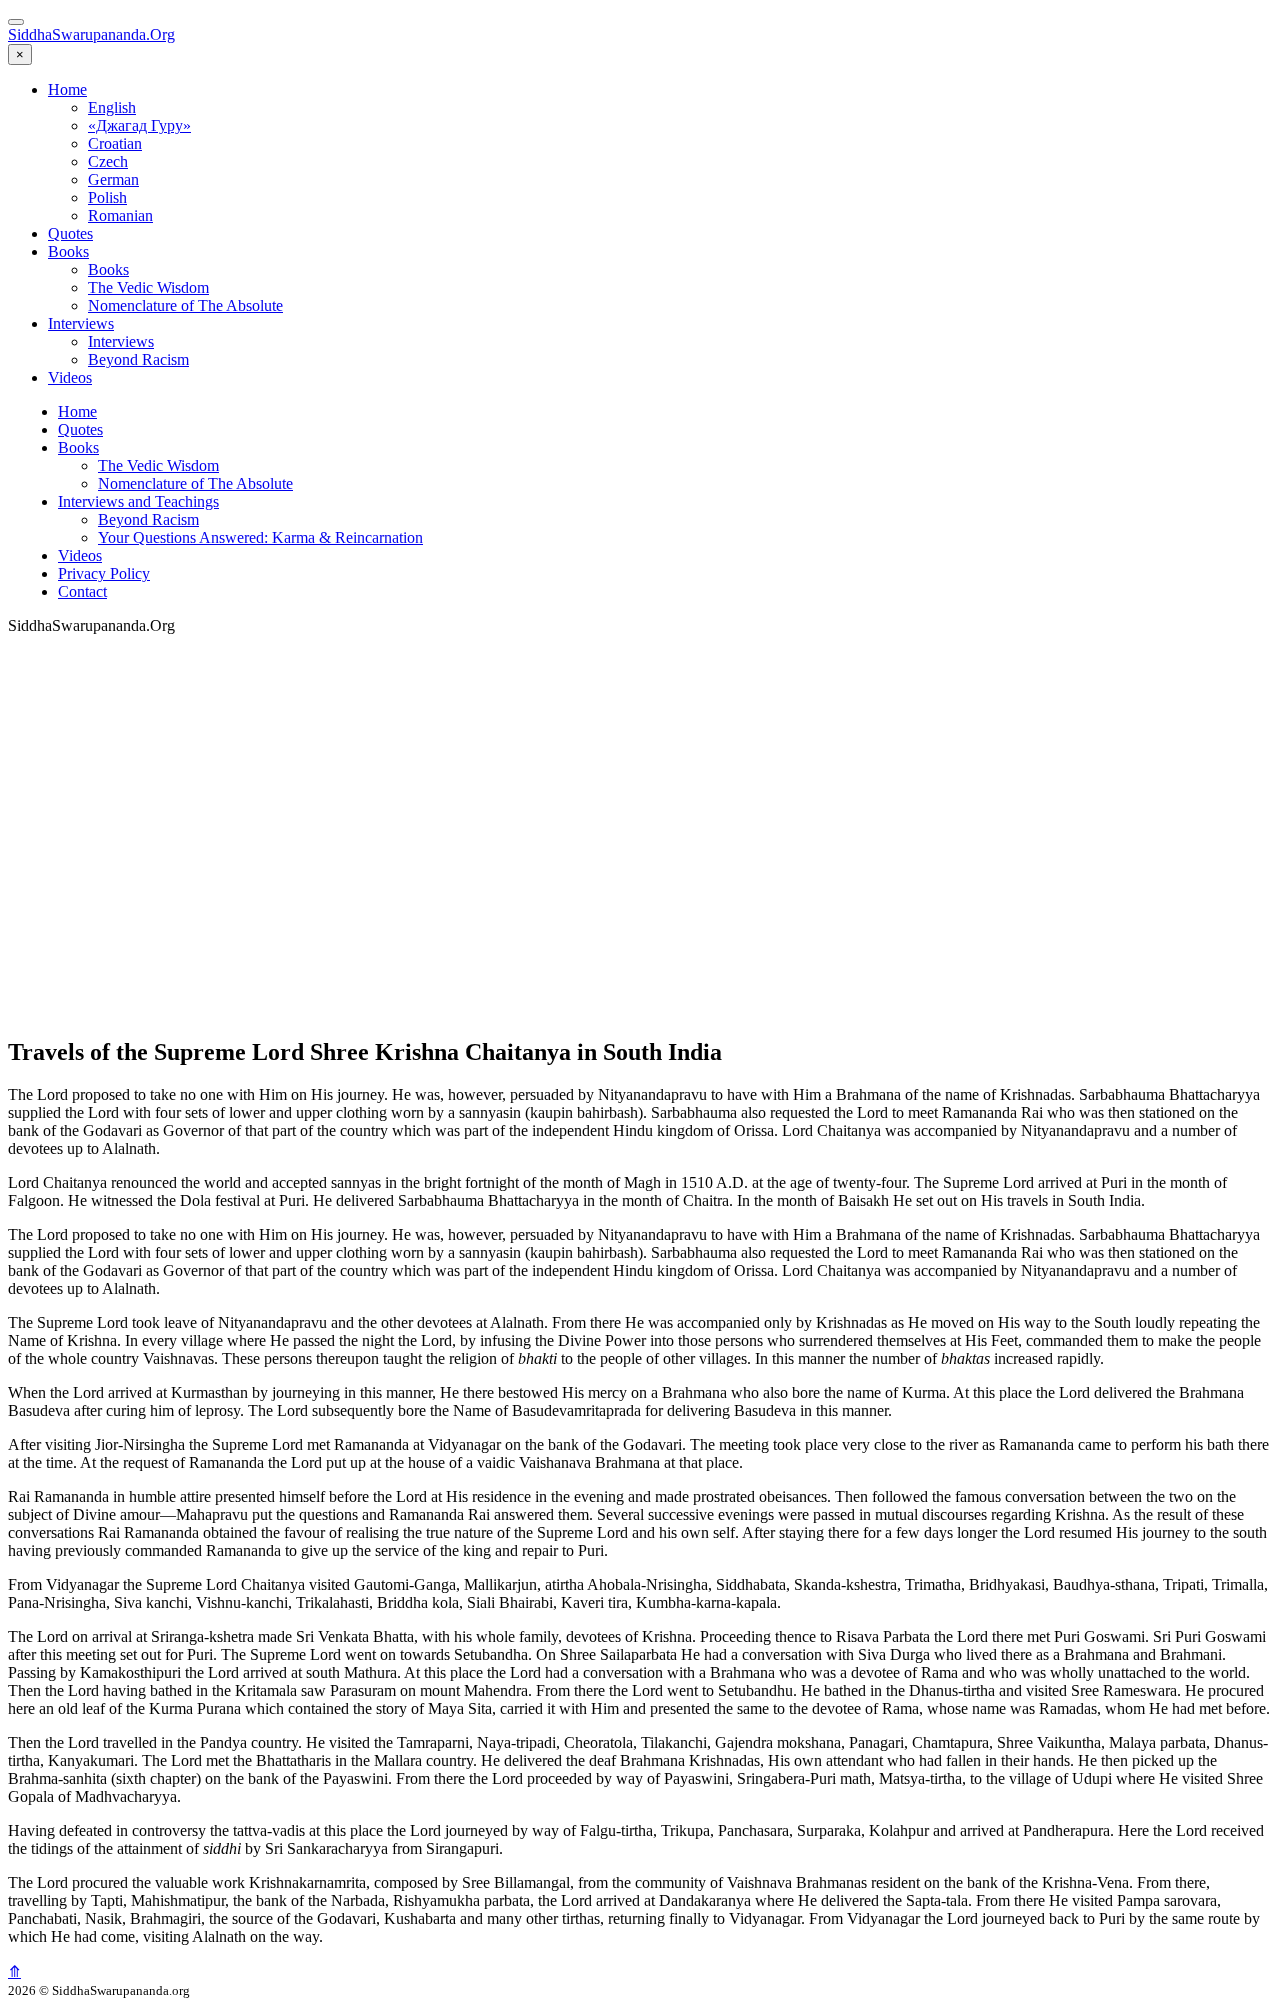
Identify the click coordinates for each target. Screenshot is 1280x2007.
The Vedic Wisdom (148, 287)
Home (67, 89)
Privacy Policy (104, 573)
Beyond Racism (138, 359)
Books (68, 251)
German (113, 179)
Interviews (81, 323)
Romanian (120, 215)
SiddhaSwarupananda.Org (91, 34)
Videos (70, 377)
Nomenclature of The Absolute (185, 305)
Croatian (115, 143)
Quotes (70, 233)
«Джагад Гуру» (139, 125)
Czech (108, 161)
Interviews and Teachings (138, 501)
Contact (82, 591)
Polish (107, 197)
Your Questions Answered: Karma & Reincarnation (260, 537)
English (112, 107)
